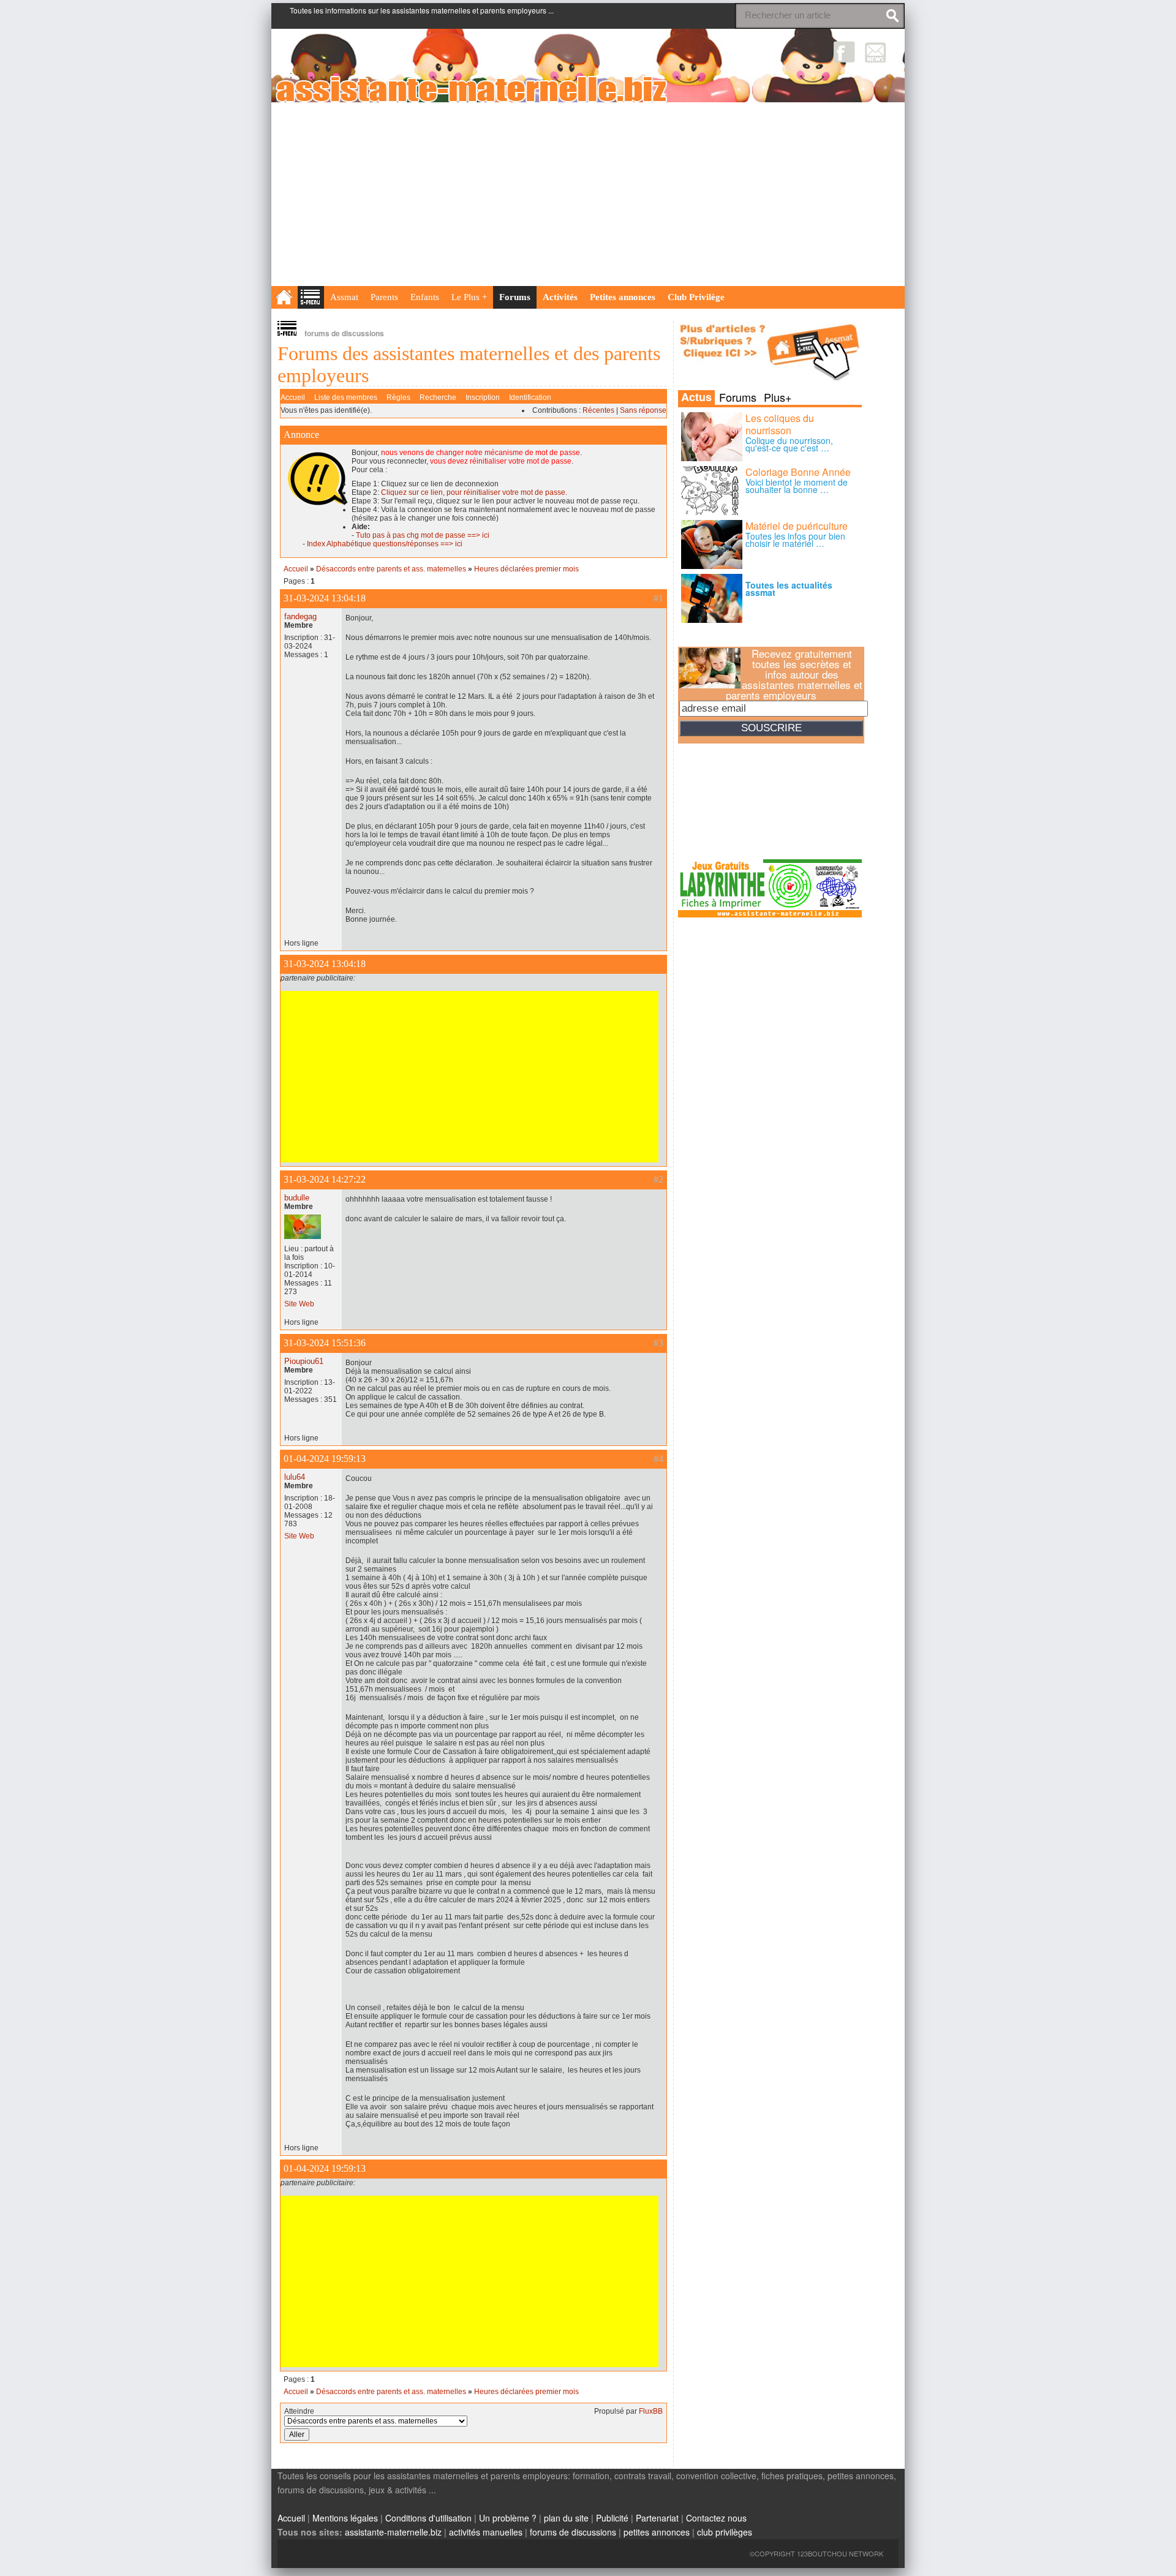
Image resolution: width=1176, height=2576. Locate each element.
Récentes (598, 410)
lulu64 (295, 1477)
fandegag (300, 616)
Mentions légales (345, 2518)
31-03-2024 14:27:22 (325, 1179)
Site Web (299, 1304)
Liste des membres (346, 397)
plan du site (566, 2518)
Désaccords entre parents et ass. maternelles (391, 569)
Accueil (293, 397)
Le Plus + (469, 297)
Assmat (344, 297)
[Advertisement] (588, 194)
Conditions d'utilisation (428, 2518)
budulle (297, 1198)
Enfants (425, 297)
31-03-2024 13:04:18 (325, 598)
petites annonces (657, 2532)
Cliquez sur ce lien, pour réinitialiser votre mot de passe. (474, 492)
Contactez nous (716, 2518)
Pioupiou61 (304, 1361)
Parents (384, 297)
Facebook (844, 52)
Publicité (612, 2518)
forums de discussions (573, 2532)
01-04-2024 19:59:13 (325, 1459)
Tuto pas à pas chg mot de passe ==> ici (423, 535)
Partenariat (657, 2518)
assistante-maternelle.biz (393, 2532)
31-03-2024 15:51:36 (325, 1343)
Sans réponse (643, 410)
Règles (398, 397)
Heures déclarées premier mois (526, 569)
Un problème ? (508, 2518)
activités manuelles (486, 2532)
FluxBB (651, 2411)
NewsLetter (876, 52)
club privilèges (725, 2532)
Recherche (438, 397)
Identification (530, 397)
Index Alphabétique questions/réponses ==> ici (385, 544)
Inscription (483, 397)
